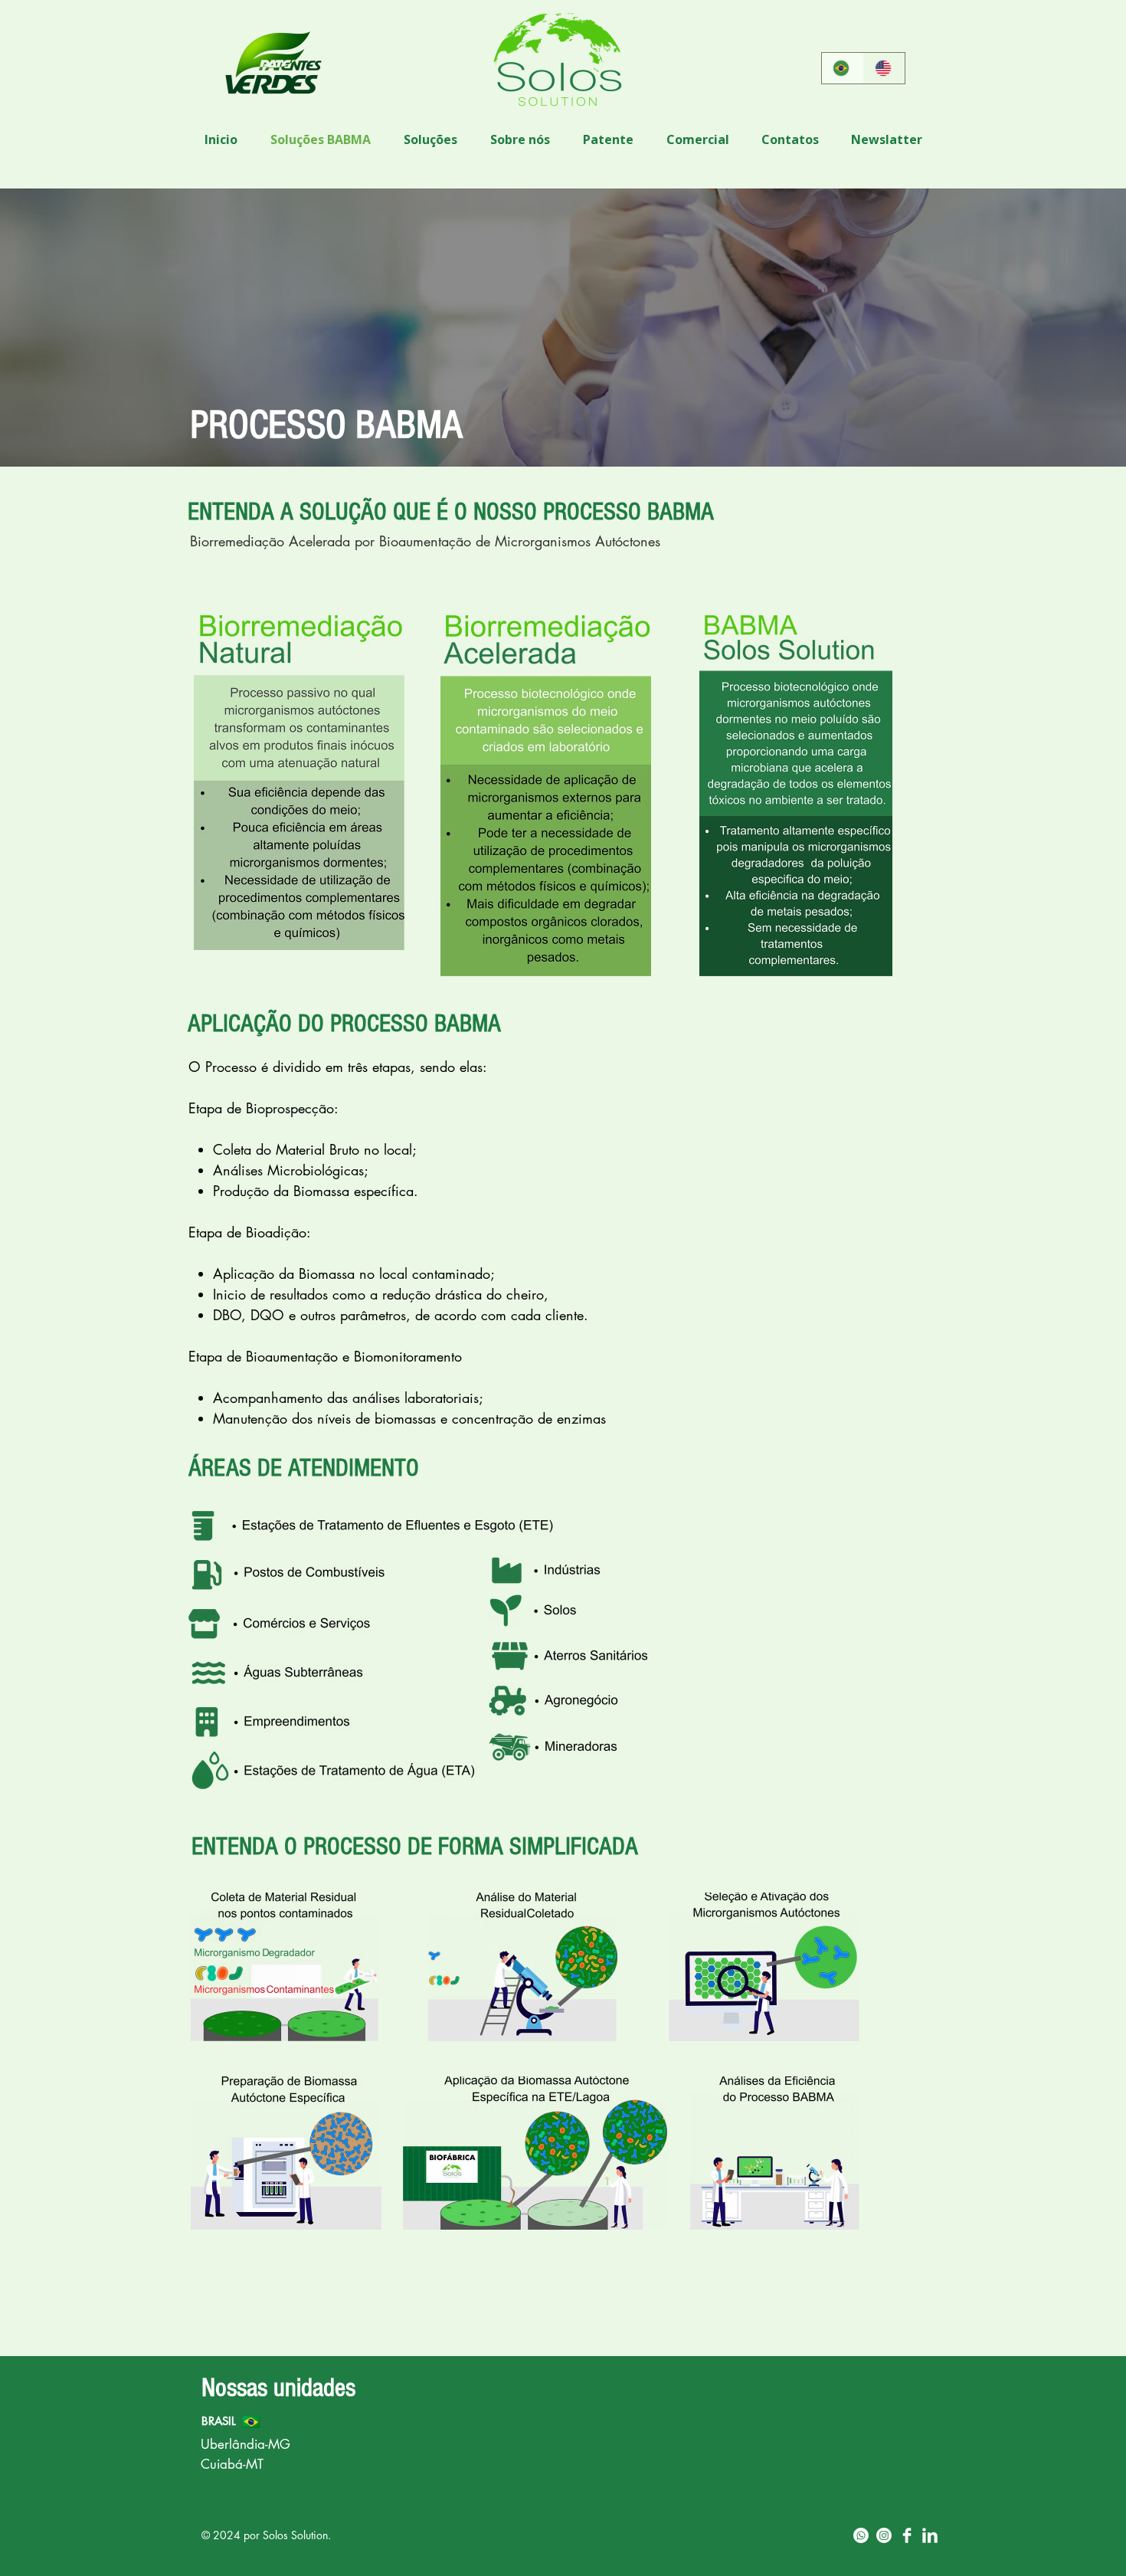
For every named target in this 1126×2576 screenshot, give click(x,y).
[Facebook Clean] (907, 2535)
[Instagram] (884, 2535)
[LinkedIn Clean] (930, 2535)
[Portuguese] (843, 68)
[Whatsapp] (861, 2535)
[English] (884, 68)
